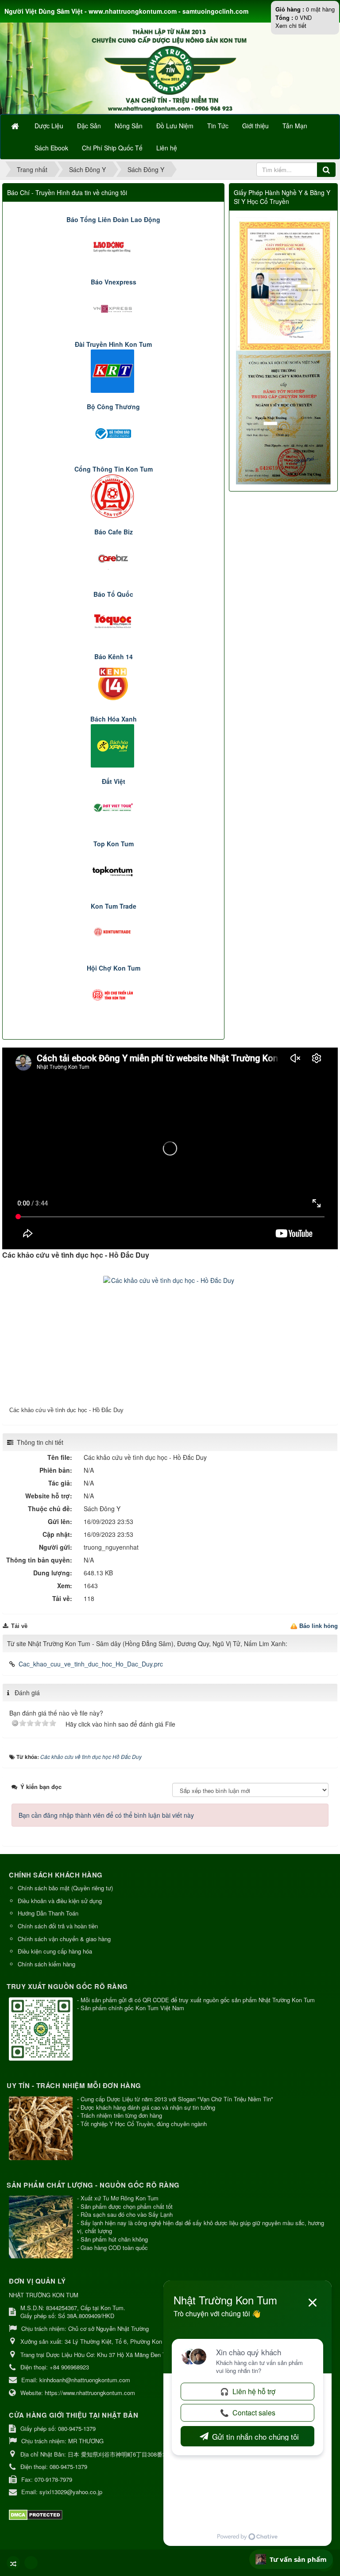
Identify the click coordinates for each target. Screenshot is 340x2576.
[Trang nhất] (16, 126)
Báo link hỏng (319, 1626)
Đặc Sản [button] (89, 126)
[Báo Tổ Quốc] (114, 620)
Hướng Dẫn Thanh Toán (48, 1913)
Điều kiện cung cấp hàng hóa (55, 1951)
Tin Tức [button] (218, 126)
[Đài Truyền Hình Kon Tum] (114, 370)
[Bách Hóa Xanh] (114, 745)
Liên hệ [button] (167, 148)
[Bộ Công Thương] (114, 432)
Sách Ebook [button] (51, 148)
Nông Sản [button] (129, 126)
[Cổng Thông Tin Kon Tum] (114, 495)
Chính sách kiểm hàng (46, 1964)
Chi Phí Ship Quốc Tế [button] (112, 148)
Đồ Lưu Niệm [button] (175, 126)
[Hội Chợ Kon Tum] (114, 994)
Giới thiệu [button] (255, 126)
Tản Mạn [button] (295, 126)
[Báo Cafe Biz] (114, 557)
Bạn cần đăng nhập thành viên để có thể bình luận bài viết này (106, 1815)
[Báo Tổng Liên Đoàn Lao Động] (114, 245)
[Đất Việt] (114, 807)
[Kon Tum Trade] (114, 932)
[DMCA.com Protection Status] (37, 2514)
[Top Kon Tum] (114, 869)
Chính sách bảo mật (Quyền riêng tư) (65, 1888)
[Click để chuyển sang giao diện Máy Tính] (31, 2563)
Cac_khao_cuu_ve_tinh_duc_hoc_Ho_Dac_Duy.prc (91, 1664)
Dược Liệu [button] (49, 126)
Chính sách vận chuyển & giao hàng (64, 1939)
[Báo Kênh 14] (114, 682)
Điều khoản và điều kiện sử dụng (60, 1901)
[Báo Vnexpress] (114, 307)
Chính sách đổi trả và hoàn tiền (58, 1926)
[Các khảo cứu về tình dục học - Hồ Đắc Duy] (170, 1340)
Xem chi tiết (291, 25)
